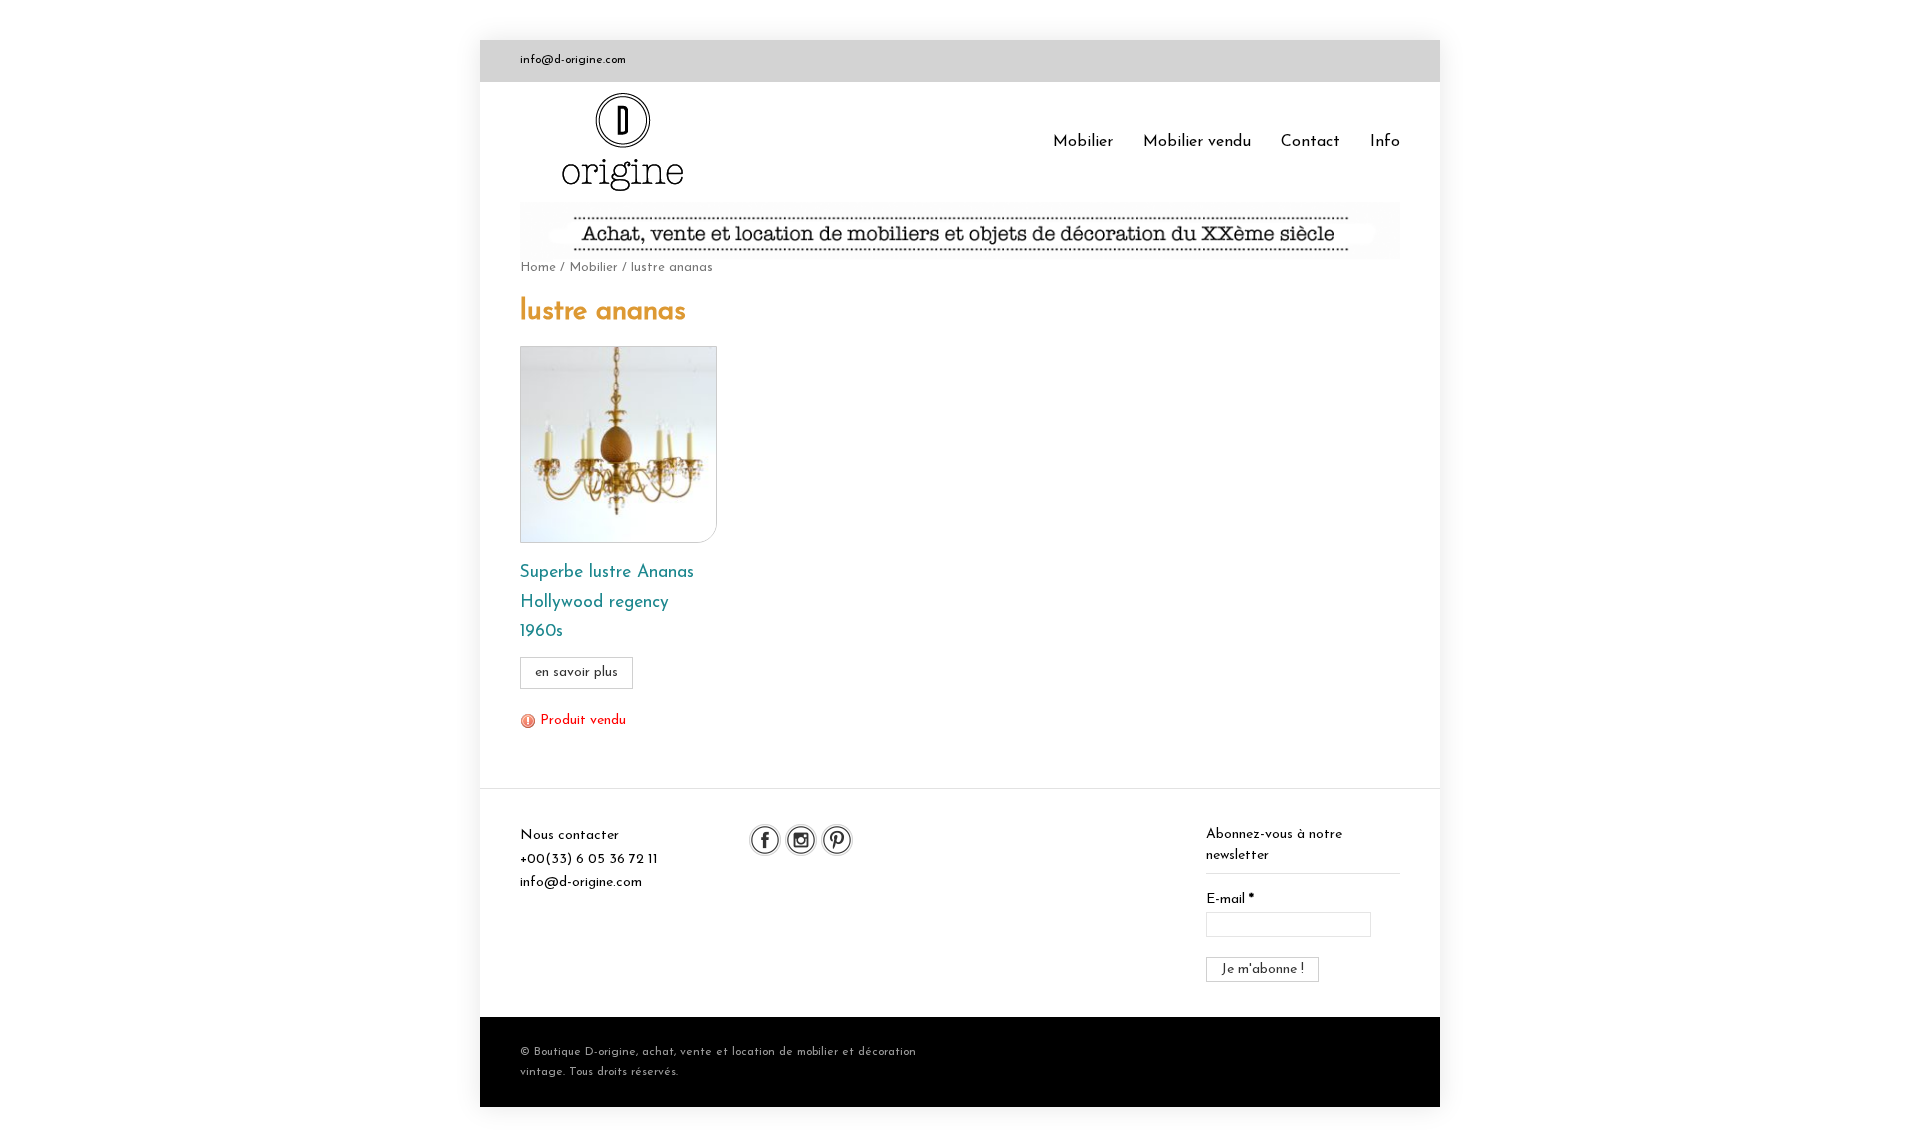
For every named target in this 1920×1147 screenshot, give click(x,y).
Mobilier (1083, 142)
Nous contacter (569, 835)
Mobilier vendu (1197, 142)
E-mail (1230, 899)
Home (538, 267)
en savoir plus (576, 672)
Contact (1310, 142)
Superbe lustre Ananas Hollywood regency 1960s (607, 602)
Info (1385, 142)
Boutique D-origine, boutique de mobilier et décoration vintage (630, 142)
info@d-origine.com (573, 60)
